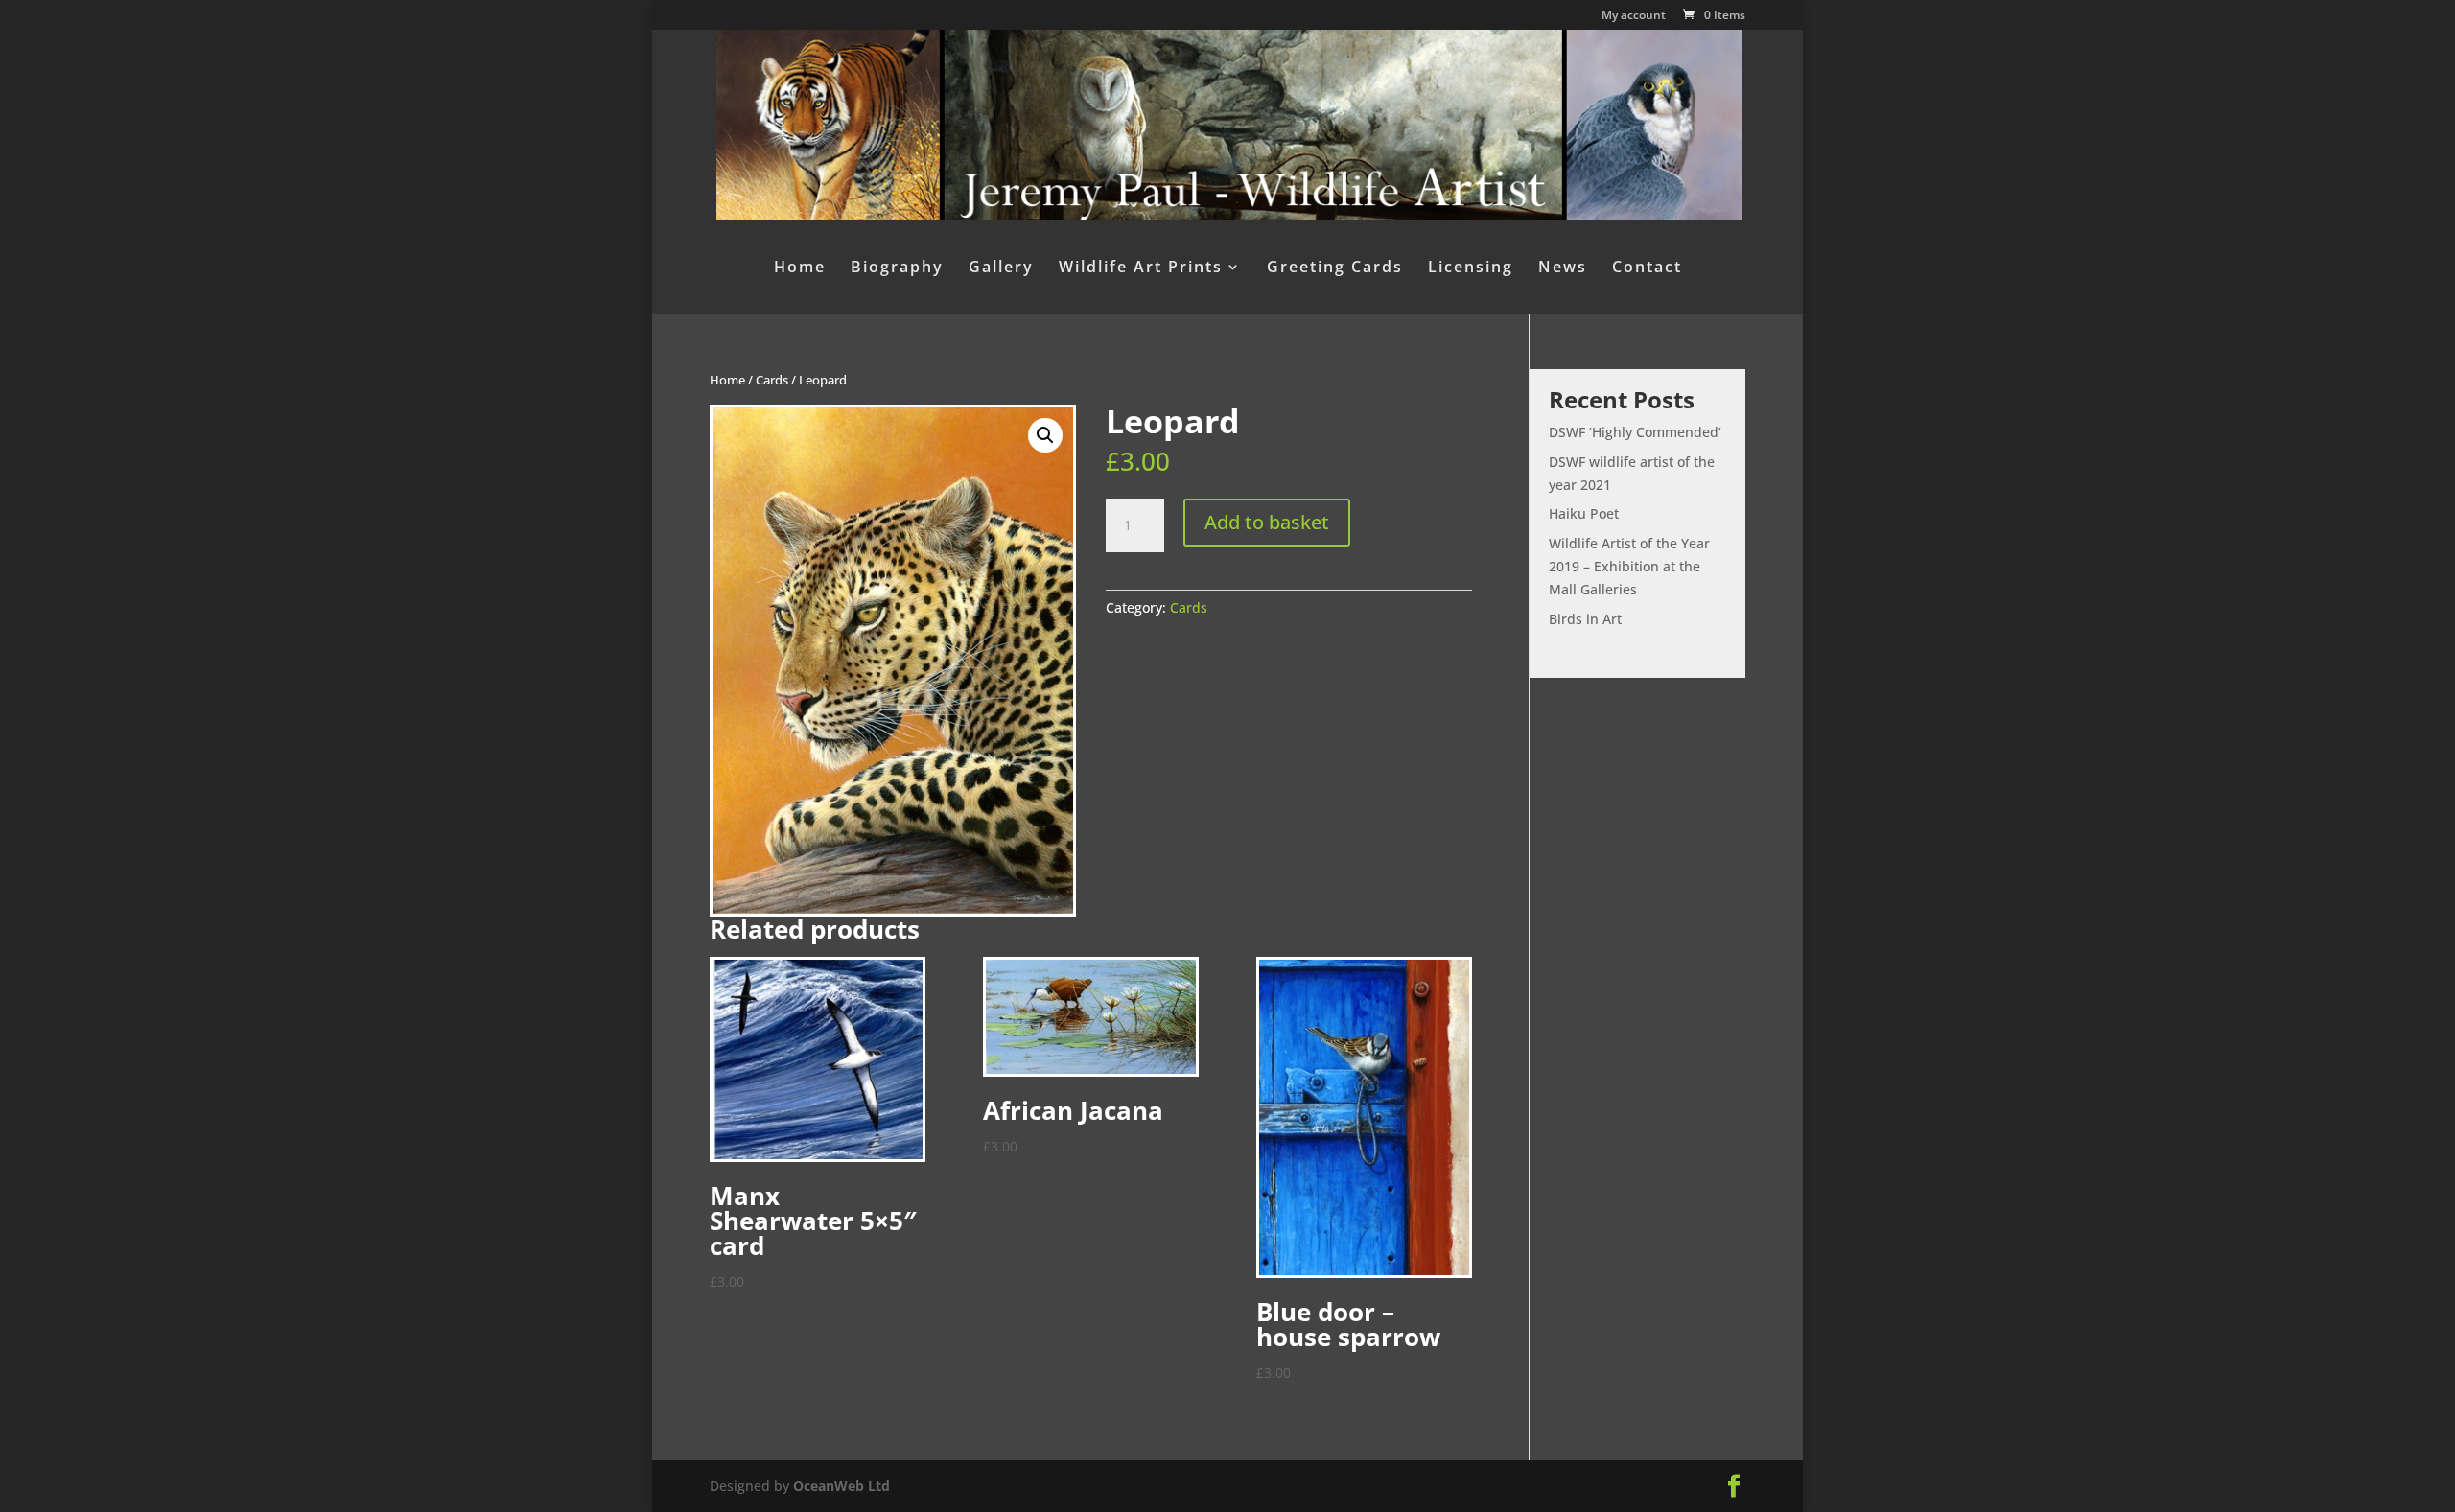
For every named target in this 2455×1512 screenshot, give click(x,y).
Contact (1647, 268)
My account (1634, 16)
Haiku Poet (1584, 513)
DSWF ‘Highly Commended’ (1635, 432)
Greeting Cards (1335, 268)
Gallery (1001, 268)
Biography (897, 268)
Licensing (1471, 268)
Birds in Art (1585, 619)
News (1563, 268)
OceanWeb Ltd (842, 1486)
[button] (1045, 435)
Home (800, 268)
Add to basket (1267, 522)
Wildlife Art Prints (1141, 268)
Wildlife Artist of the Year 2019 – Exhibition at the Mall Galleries (1629, 566)
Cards (772, 380)
